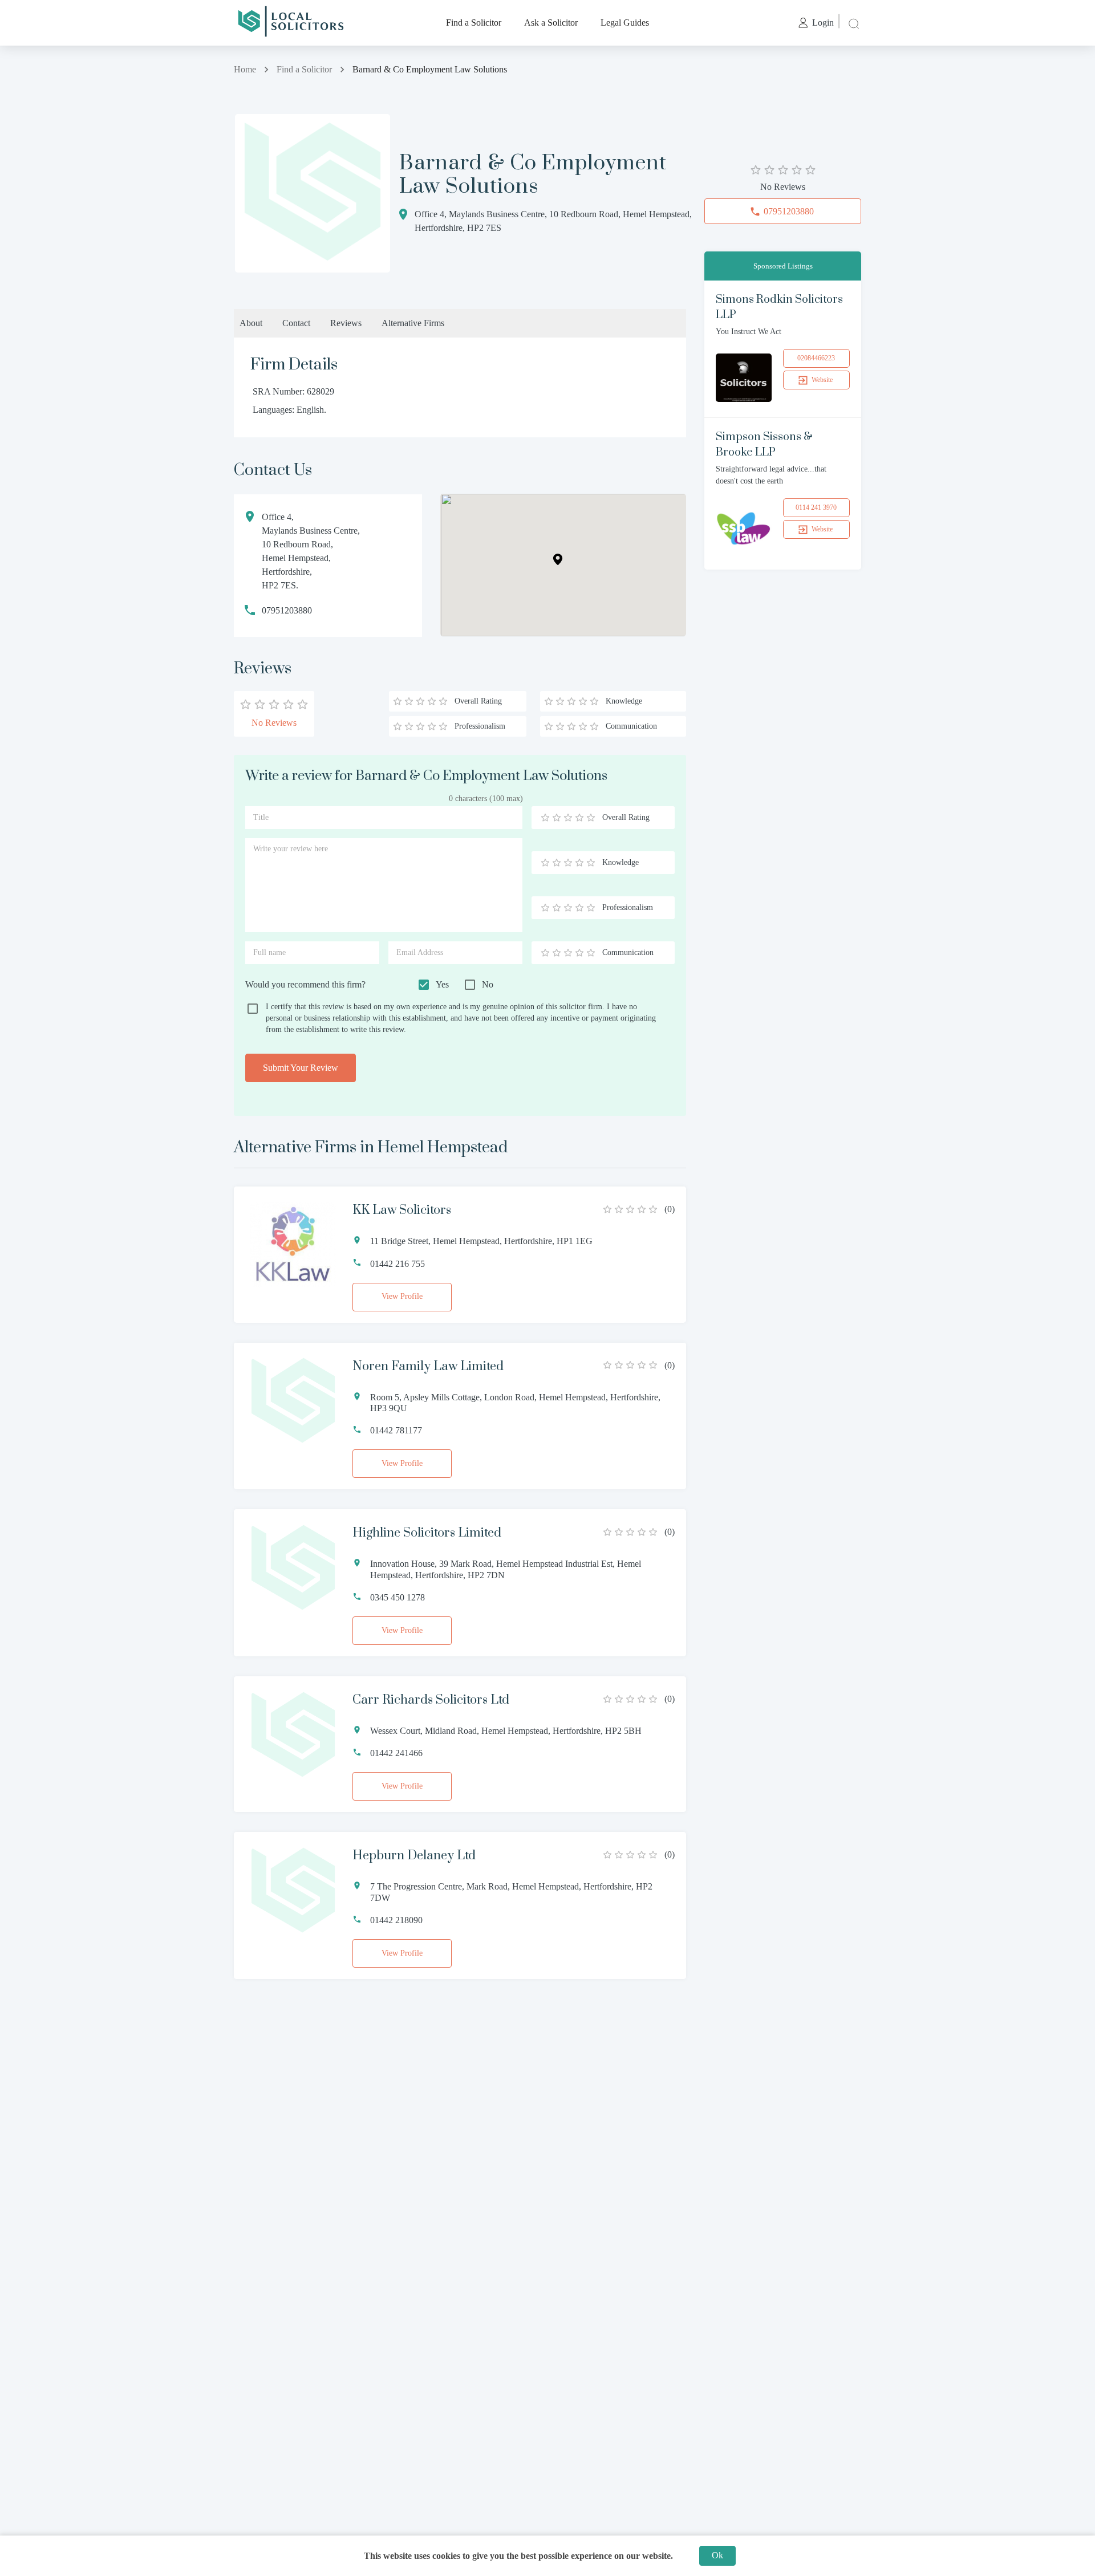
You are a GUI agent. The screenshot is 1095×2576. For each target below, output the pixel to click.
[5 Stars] (591, 818)
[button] (558, 559)
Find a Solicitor (474, 23)
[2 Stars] (557, 818)
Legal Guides (625, 23)
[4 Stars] (579, 818)
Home (245, 69)
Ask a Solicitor (551, 23)
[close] (853, 23)
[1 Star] (545, 818)
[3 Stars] (568, 818)
